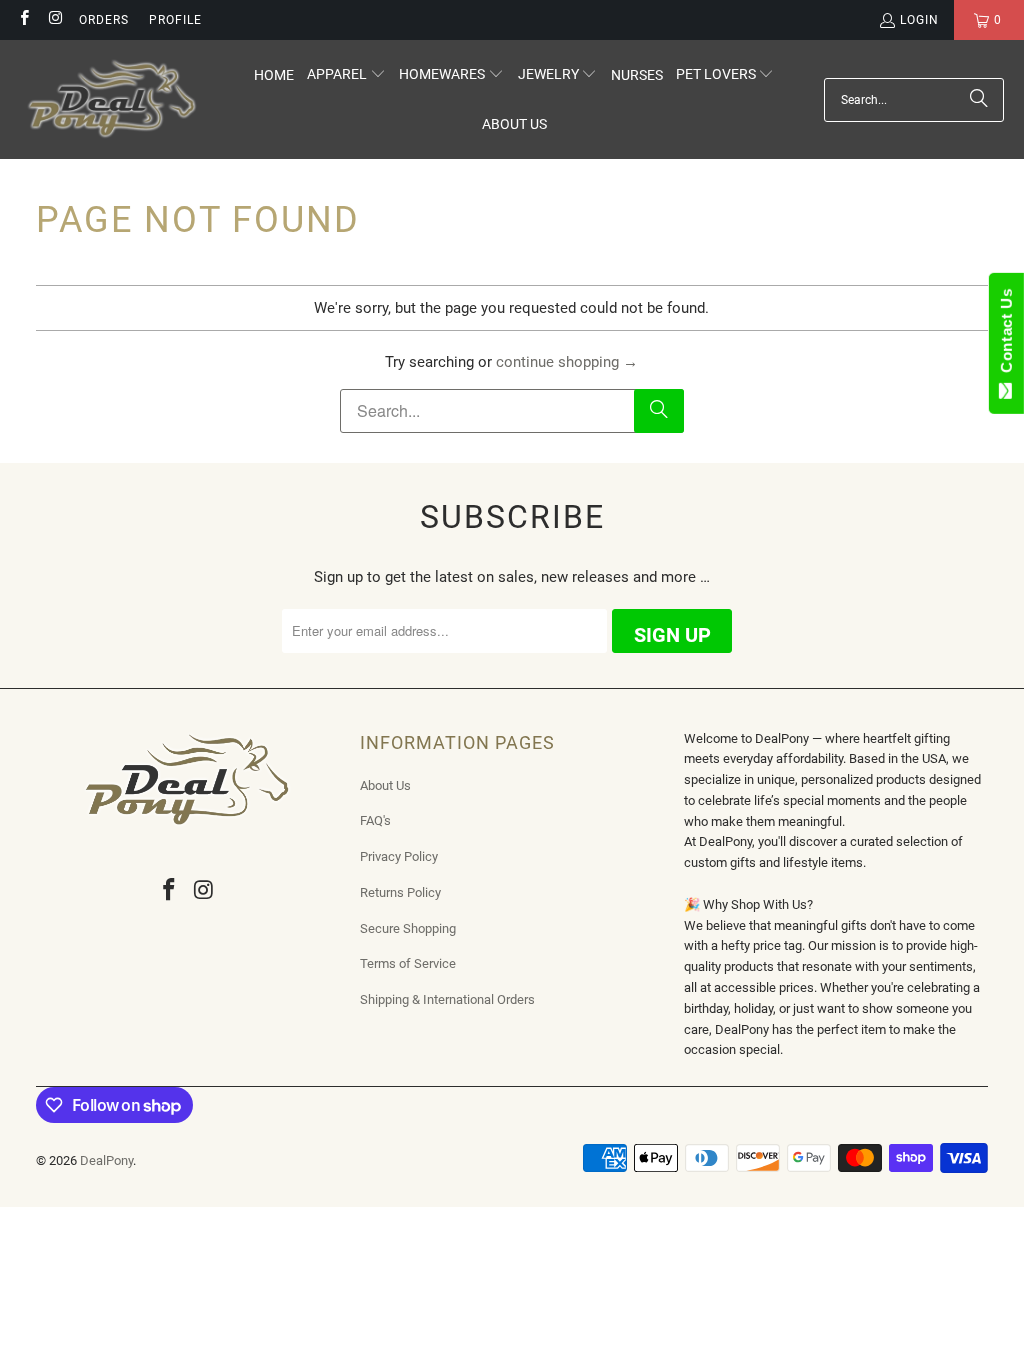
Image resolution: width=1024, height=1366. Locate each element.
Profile (175, 20)
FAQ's (375, 820)
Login (919, 20)
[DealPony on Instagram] (54, 20)
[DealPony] (112, 99)
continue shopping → (567, 362)
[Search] (979, 100)
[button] (346, 75)
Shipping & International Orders (447, 999)
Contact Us (1006, 335)
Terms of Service (408, 963)
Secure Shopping (408, 928)
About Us (385, 785)
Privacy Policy (399, 856)
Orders (104, 20)
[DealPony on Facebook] (23, 20)
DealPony (106, 1160)
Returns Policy (400, 892)
